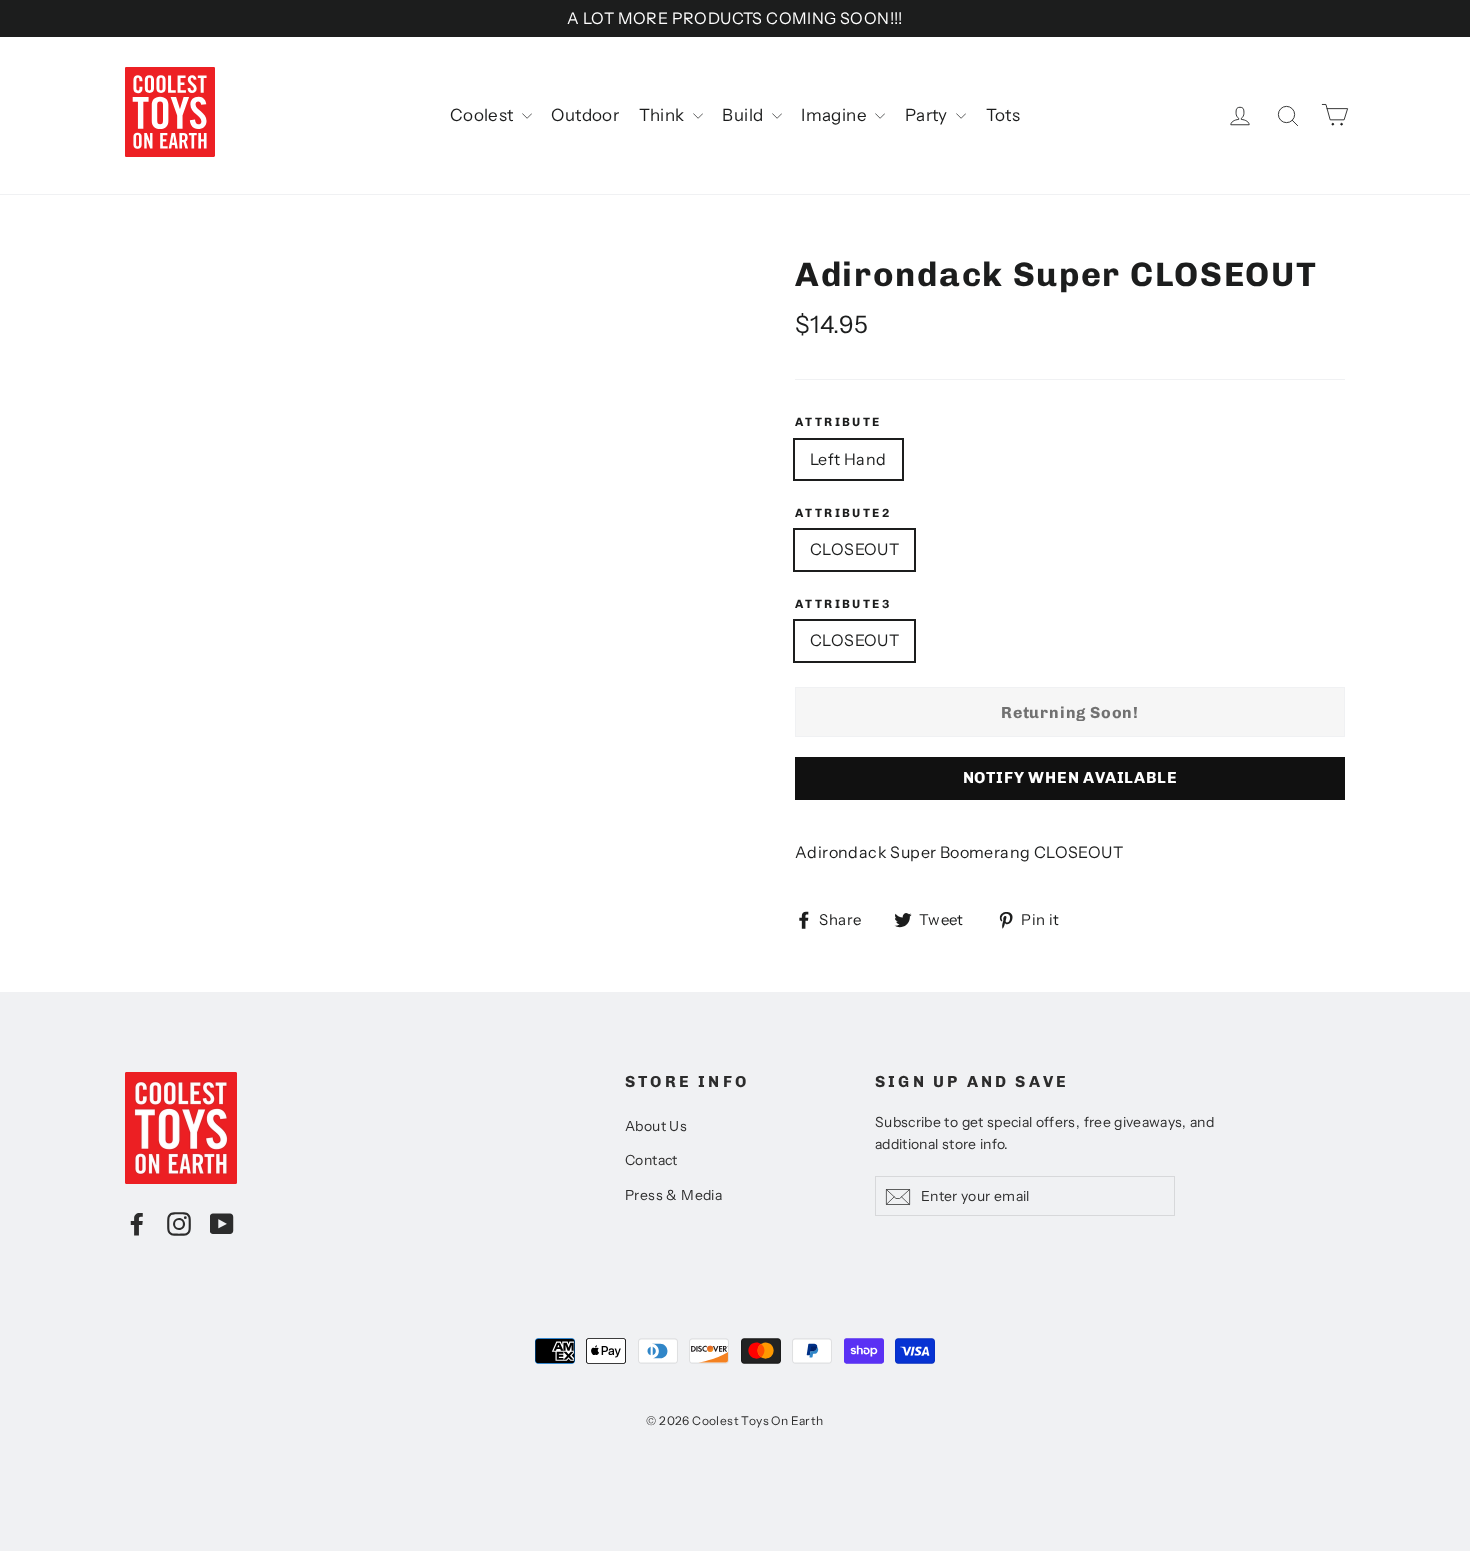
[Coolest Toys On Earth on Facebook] (137, 1223)
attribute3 (843, 604)
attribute (838, 422)
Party (928, 115)
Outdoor (585, 115)
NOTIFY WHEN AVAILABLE (1070, 777)
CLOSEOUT (854, 549)
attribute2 (843, 513)
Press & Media (673, 1195)
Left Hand (848, 459)
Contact (651, 1160)
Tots (1003, 115)
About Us (656, 1126)
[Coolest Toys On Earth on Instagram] (179, 1223)
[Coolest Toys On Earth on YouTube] (222, 1223)
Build (744, 115)
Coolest (483, 115)
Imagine (835, 115)
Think (663, 115)
